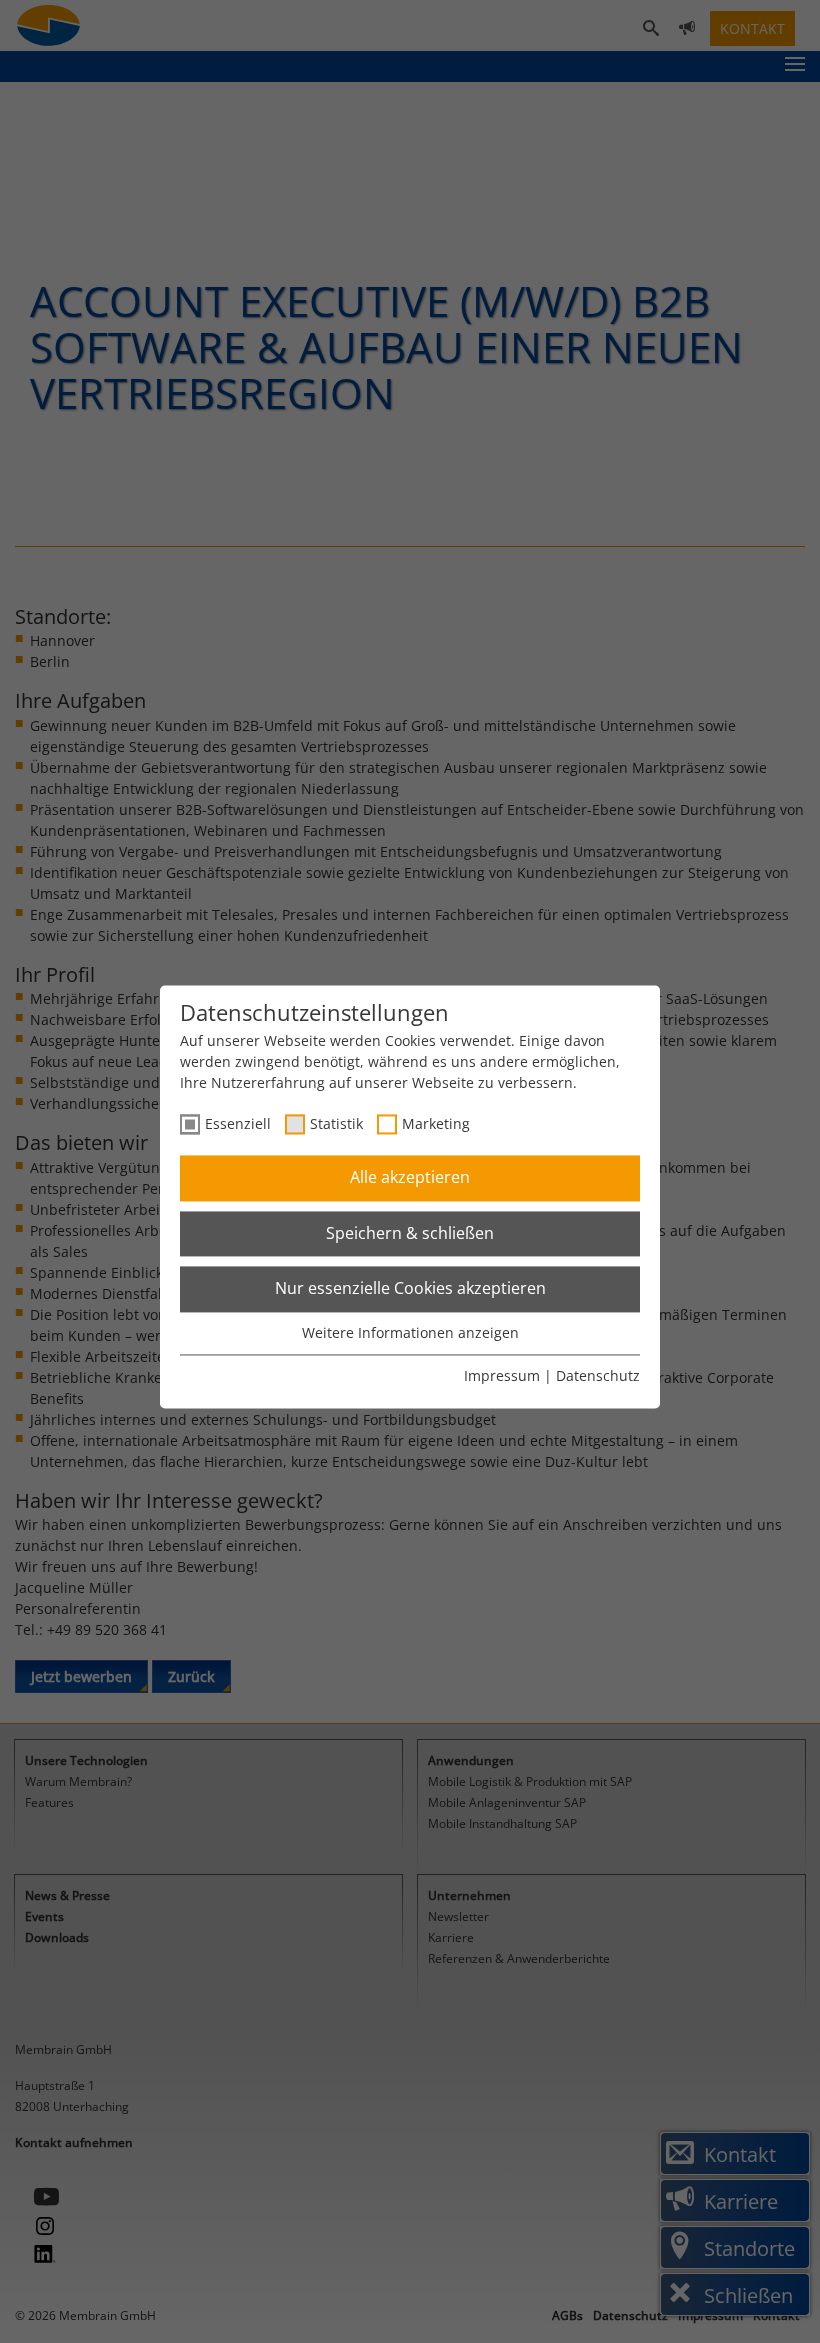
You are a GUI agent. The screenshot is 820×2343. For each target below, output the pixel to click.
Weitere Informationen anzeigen (410, 1332)
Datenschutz (598, 1376)
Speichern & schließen (410, 1233)
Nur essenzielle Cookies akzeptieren (410, 1289)
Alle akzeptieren (410, 1178)
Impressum (502, 1376)
